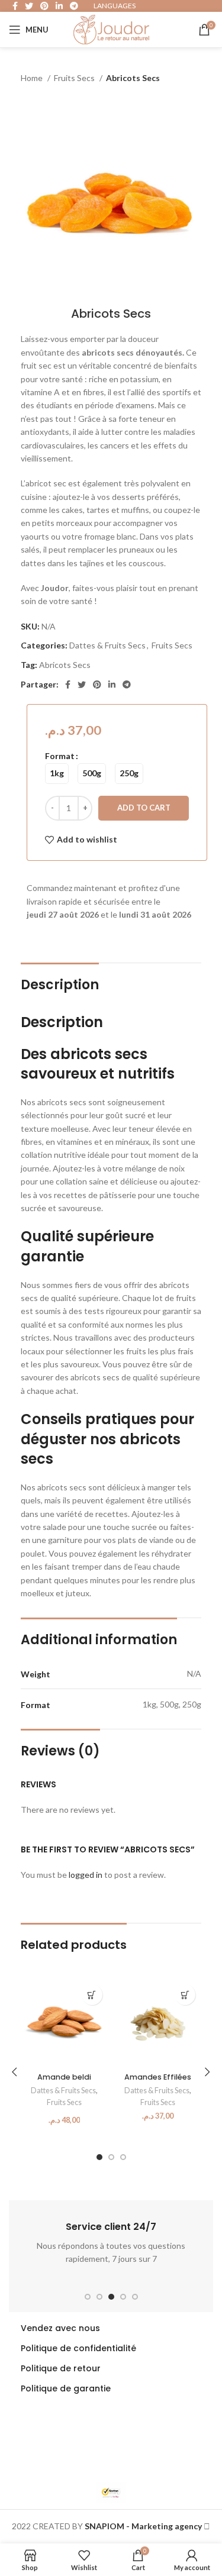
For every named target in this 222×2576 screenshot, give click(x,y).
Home (33, 78)
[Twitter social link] (82, 685)
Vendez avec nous (60, 2328)
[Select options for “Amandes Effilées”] (185, 1995)
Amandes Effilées (158, 2077)
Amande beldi (64, 2077)
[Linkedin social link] (112, 685)
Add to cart (144, 808)
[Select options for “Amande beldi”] (92, 1995)
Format (60, 756)
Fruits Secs (75, 78)
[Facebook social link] (68, 685)
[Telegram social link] (127, 685)
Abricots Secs (65, 665)
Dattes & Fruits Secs (107, 645)
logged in (86, 1875)
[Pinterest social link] (97, 685)
